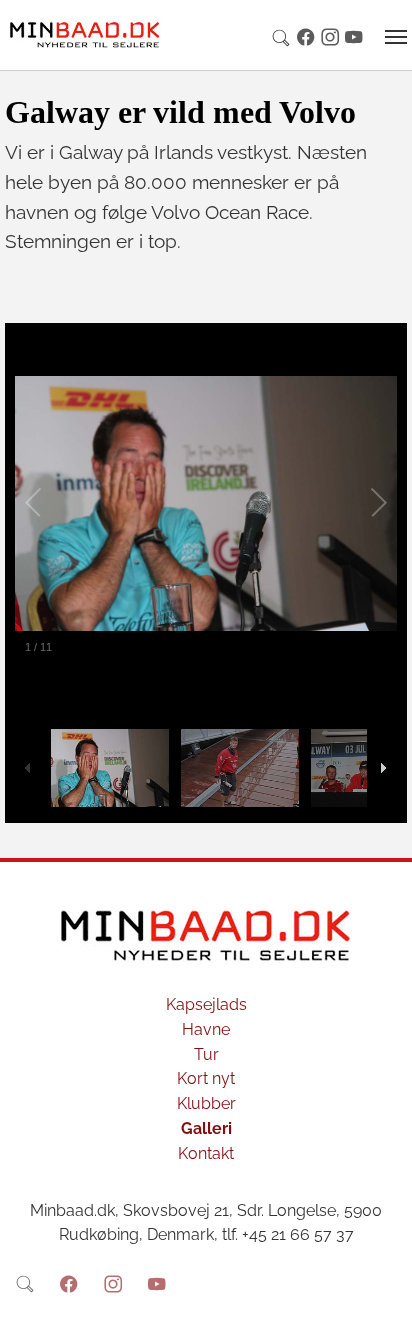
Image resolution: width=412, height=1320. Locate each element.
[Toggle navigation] (396, 37)
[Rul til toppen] (383, 1291)
